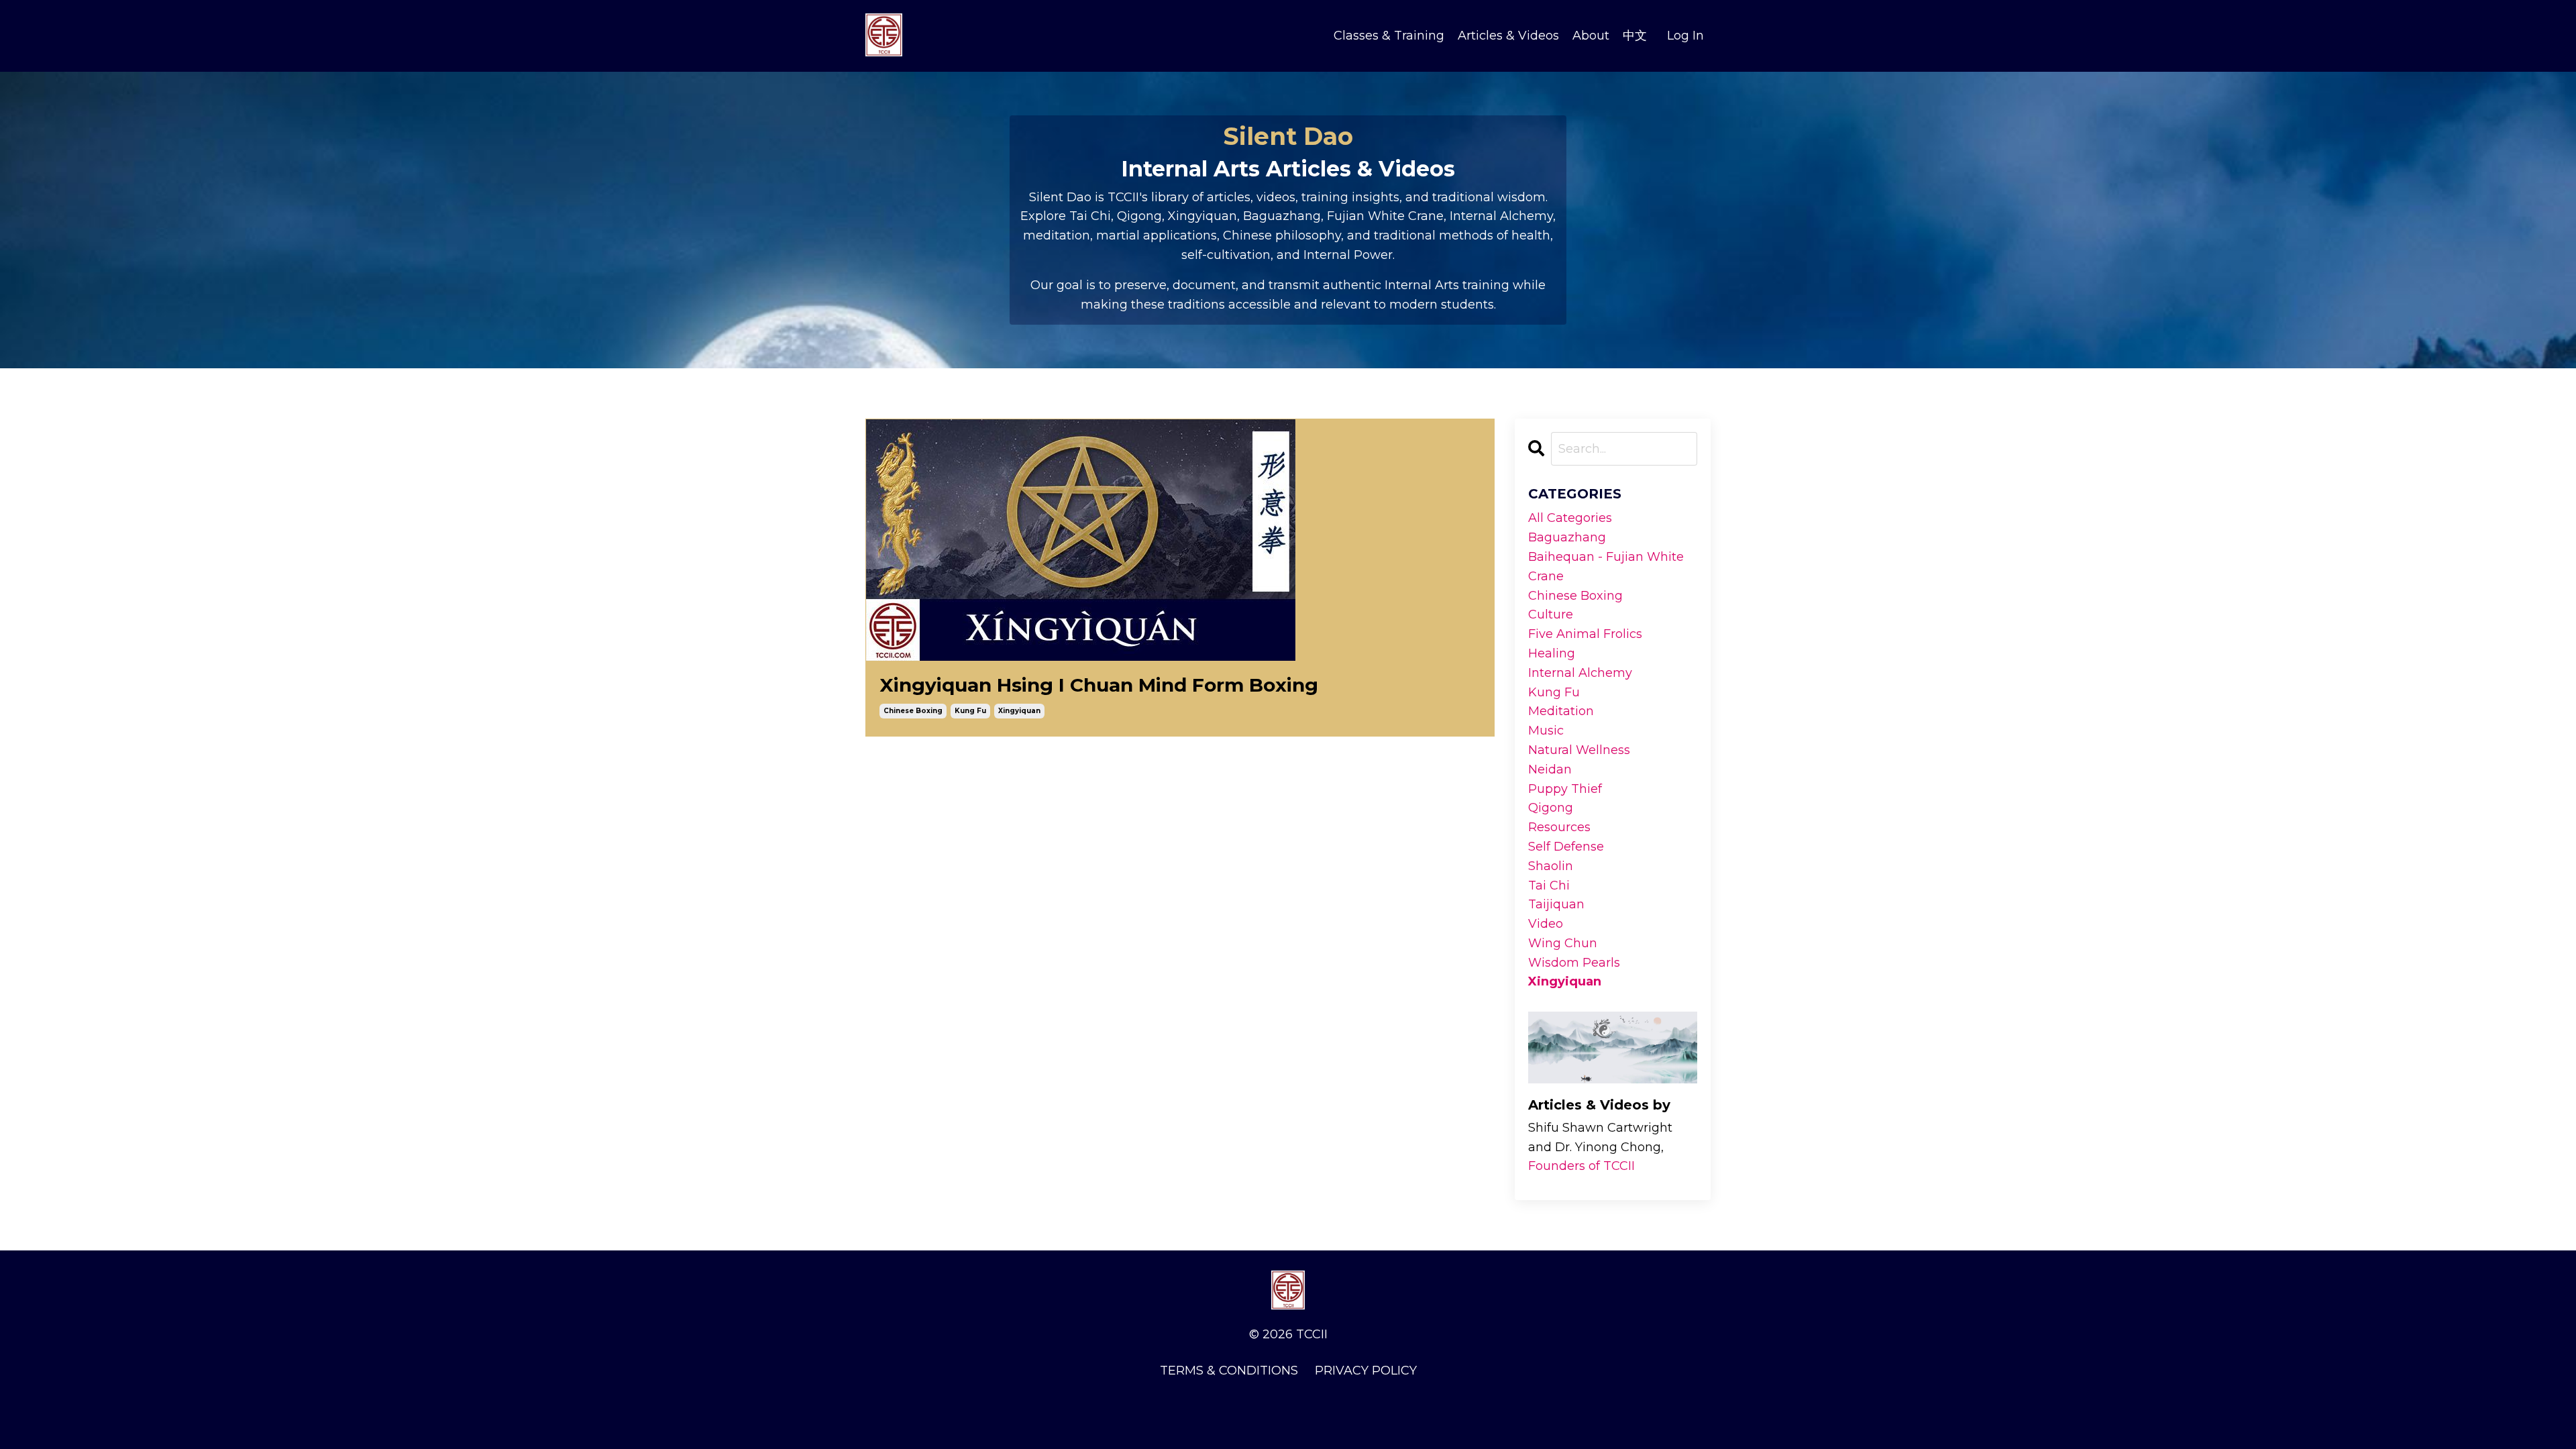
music (1546, 731)
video (1546, 924)
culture (1551, 614)
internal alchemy (1580, 673)
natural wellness (1579, 750)
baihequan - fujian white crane (1606, 567)
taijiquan (1556, 904)
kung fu (970, 711)
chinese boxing (913, 711)
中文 (1635, 36)
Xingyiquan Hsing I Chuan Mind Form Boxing (1099, 685)
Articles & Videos (1508, 36)
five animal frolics (1585, 634)
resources (1559, 827)
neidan (1550, 769)
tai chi (1549, 885)
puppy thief (1565, 789)
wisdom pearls (1574, 963)
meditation (1561, 711)
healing (1552, 653)
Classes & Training (1389, 36)
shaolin (1551, 866)
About (1591, 36)
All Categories (1570, 518)
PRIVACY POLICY (1366, 1371)
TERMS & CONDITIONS (1229, 1371)
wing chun (1563, 943)
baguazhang (1567, 537)
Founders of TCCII (1581, 1166)
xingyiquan (1019, 711)
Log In (1685, 36)
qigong (1551, 808)
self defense (1566, 847)
